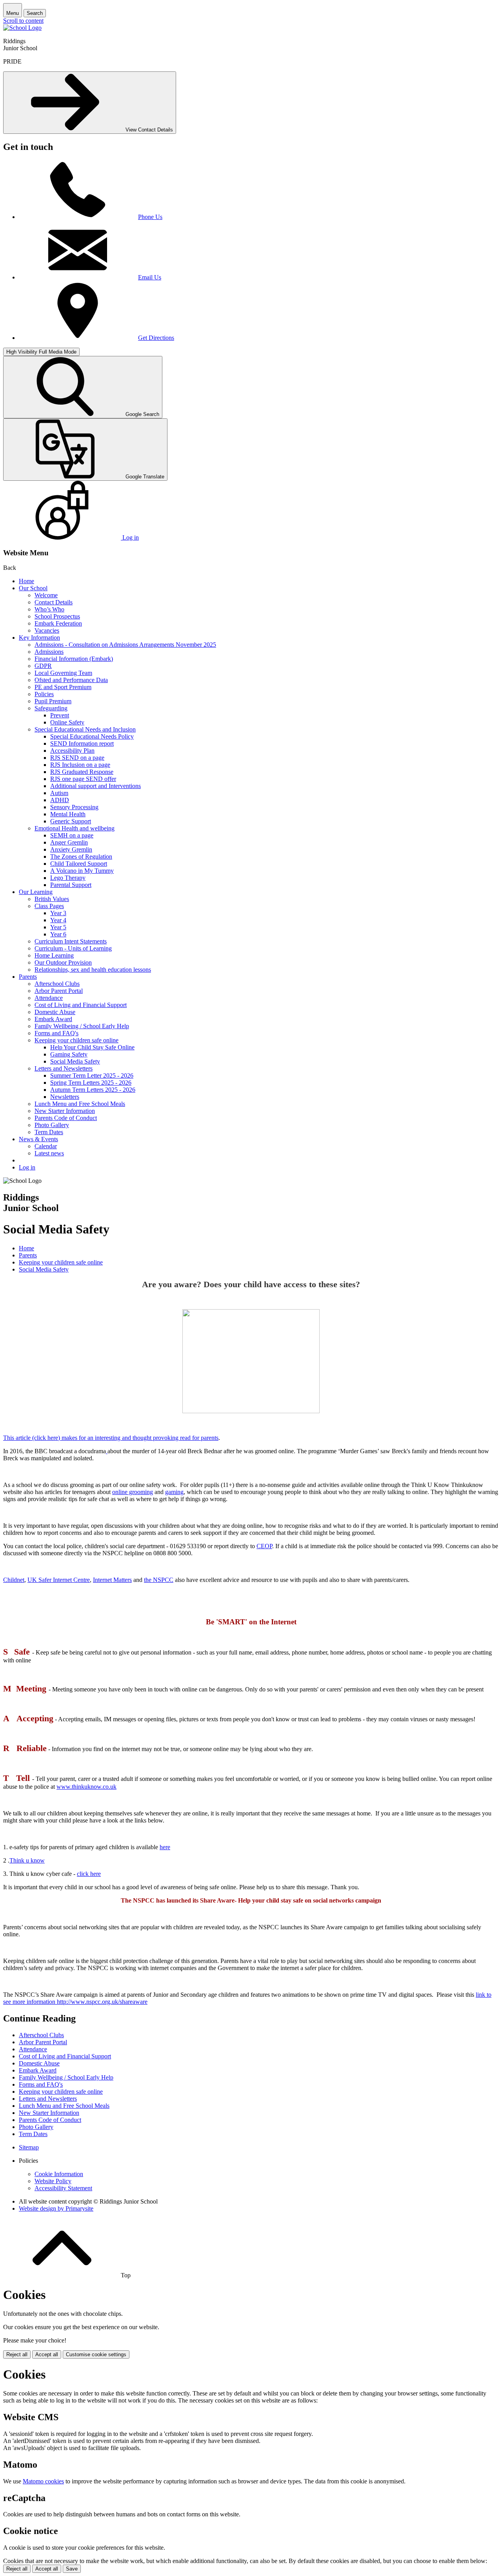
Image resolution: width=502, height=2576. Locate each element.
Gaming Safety (69, 1054)
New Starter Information (65, 1111)
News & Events (38, 1139)
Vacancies (47, 630)
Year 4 (58, 920)
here (165, 1847)
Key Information (39, 638)
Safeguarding (51, 708)
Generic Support (71, 821)
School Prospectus (57, 616)
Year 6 (58, 934)
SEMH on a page (72, 835)
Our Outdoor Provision (63, 962)
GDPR (43, 666)
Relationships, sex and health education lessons (93, 970)
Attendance (49, 998)
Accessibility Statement (63, 2188)
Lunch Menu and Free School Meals (80, 1104)
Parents (28, 977)
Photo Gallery (52, 1125)
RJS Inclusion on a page (80, 765)
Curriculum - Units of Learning (73, 948)
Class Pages (49, 906)
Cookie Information (59, 2174)
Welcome (46, 595)
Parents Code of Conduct (66, 1118)
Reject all (17, 2354)
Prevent (60, 715)
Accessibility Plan (72, 751)
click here (89, 1874)
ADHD (60, 800)
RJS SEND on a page (77, 758)
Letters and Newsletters (64, 1068)
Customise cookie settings (96, 2354)
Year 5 (58, 927)
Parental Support (71, 885)
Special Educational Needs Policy (92, 736)
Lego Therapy (68, 878)
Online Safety (67, 722)
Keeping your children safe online (76, 1040)
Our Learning (36, 892)
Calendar (46, 1146)
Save (72, 2569)
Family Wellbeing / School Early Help (82, 1026)
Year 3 (58, 913)
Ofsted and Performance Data (71, 680)
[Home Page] (22, 28)
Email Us (150, 277)
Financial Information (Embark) (74, 659)
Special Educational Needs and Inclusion (85, 729)
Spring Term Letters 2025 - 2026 (91, 1083)
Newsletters (65, 1097)
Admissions (49, 652)
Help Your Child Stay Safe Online (92, 1047)
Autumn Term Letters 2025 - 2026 (93, 1090)
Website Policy (53, 2181)
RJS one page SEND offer (83, 779)
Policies (44, 694)
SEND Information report (82, 743)
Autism (59, 793)
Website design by (56, 2208)
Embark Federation (58, 623)
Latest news (49, 1153)
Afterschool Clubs (57, 984)
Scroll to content (23, 21)
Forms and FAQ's (56, 1033)
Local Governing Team (63, 673)
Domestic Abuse (55, 1012)
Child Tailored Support (79, 864)
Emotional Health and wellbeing (75, 828)
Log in (27, 1167)
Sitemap (29, 2147)
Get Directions (156, 338)
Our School (33, 588)
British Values (52, 899)
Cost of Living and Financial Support (81, 1005)
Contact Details (54, 602)
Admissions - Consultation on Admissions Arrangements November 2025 (125, 645)
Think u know (27, 1860)
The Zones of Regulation (81, 857)
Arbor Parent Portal (59, 991)
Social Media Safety (75, 1061)
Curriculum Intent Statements (71, 941)
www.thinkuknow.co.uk (86, 1787)
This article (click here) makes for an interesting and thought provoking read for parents (111, 1438)
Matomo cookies (43, 2481)
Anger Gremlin (69, 842)
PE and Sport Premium (63, 687)
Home (26, 581)
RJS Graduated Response (82, 772)
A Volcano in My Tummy (82, 871)
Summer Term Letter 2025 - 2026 (92, 1075)
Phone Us (150, 217)
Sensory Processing (74, 807)
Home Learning (54, 955)
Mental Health (68, 814)
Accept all (47, 2354)
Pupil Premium (53, 701)
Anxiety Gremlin (71, 849)
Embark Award (53, 1019)
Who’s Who (49, 609)
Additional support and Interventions (95, 786)
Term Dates (49, 1132)
